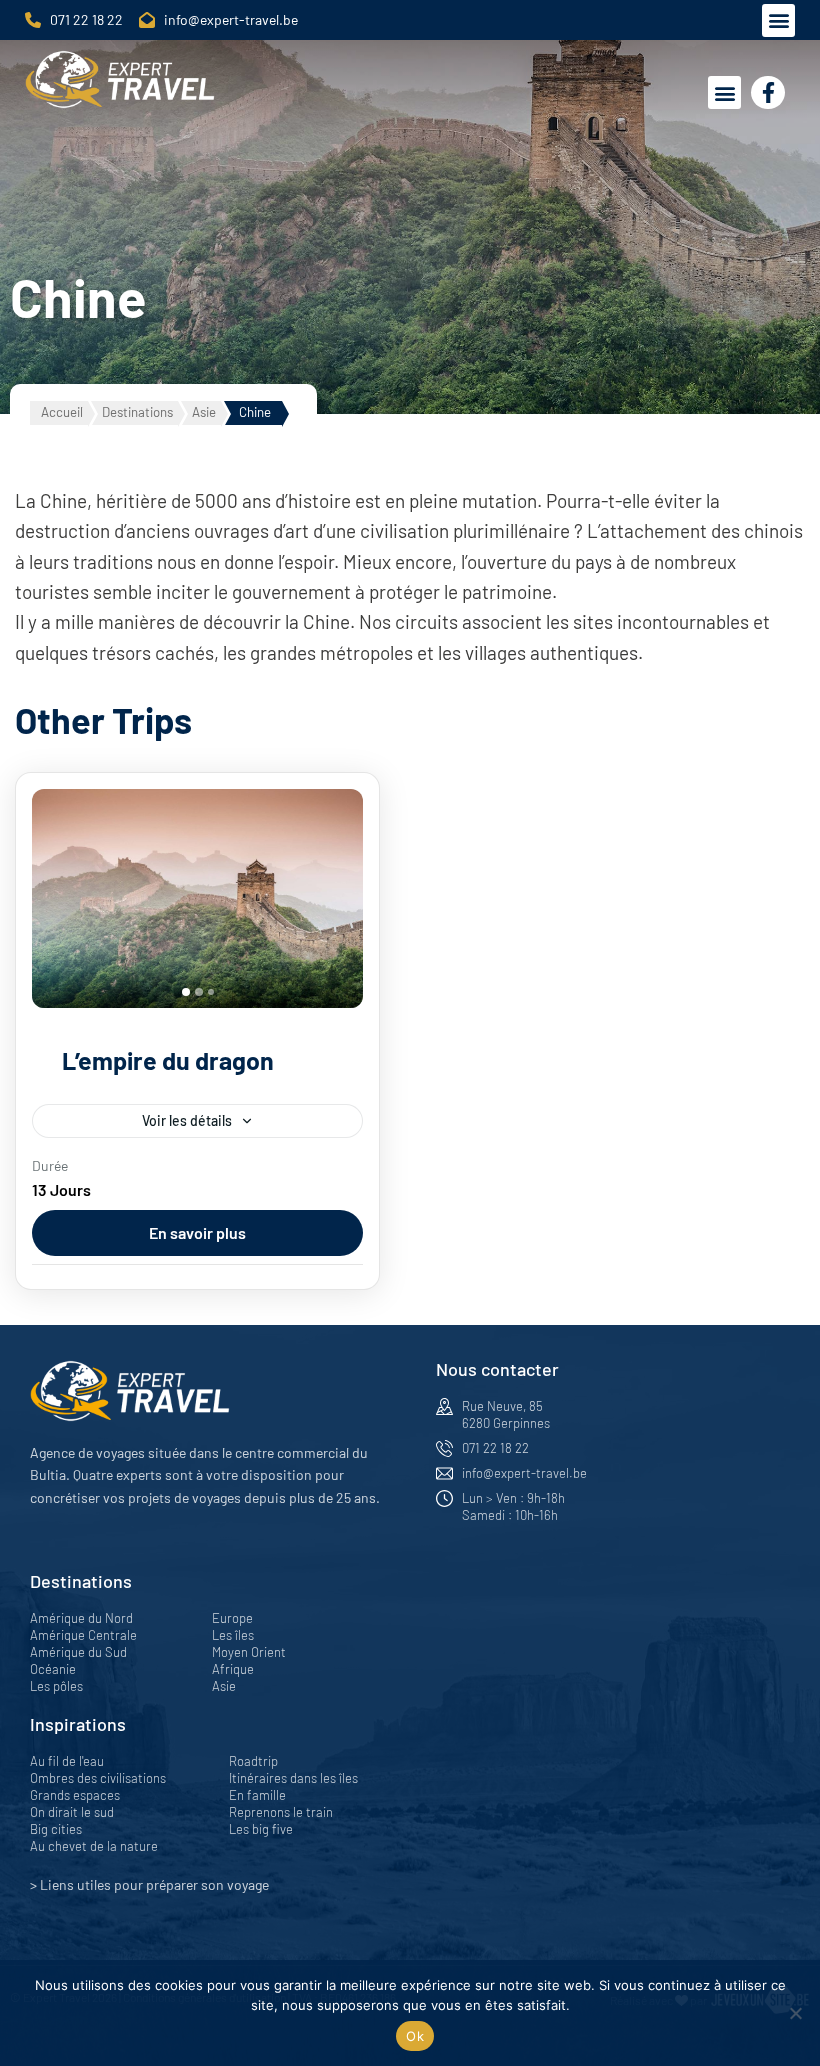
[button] (778, 20)
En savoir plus (197, 1232)
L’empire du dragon (168, 1060)
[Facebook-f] (768, 93)
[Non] (795, 2013)
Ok (415, 2036)
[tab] (186, 992)
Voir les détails (187, 1120)
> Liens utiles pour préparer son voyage (149, 1884)
